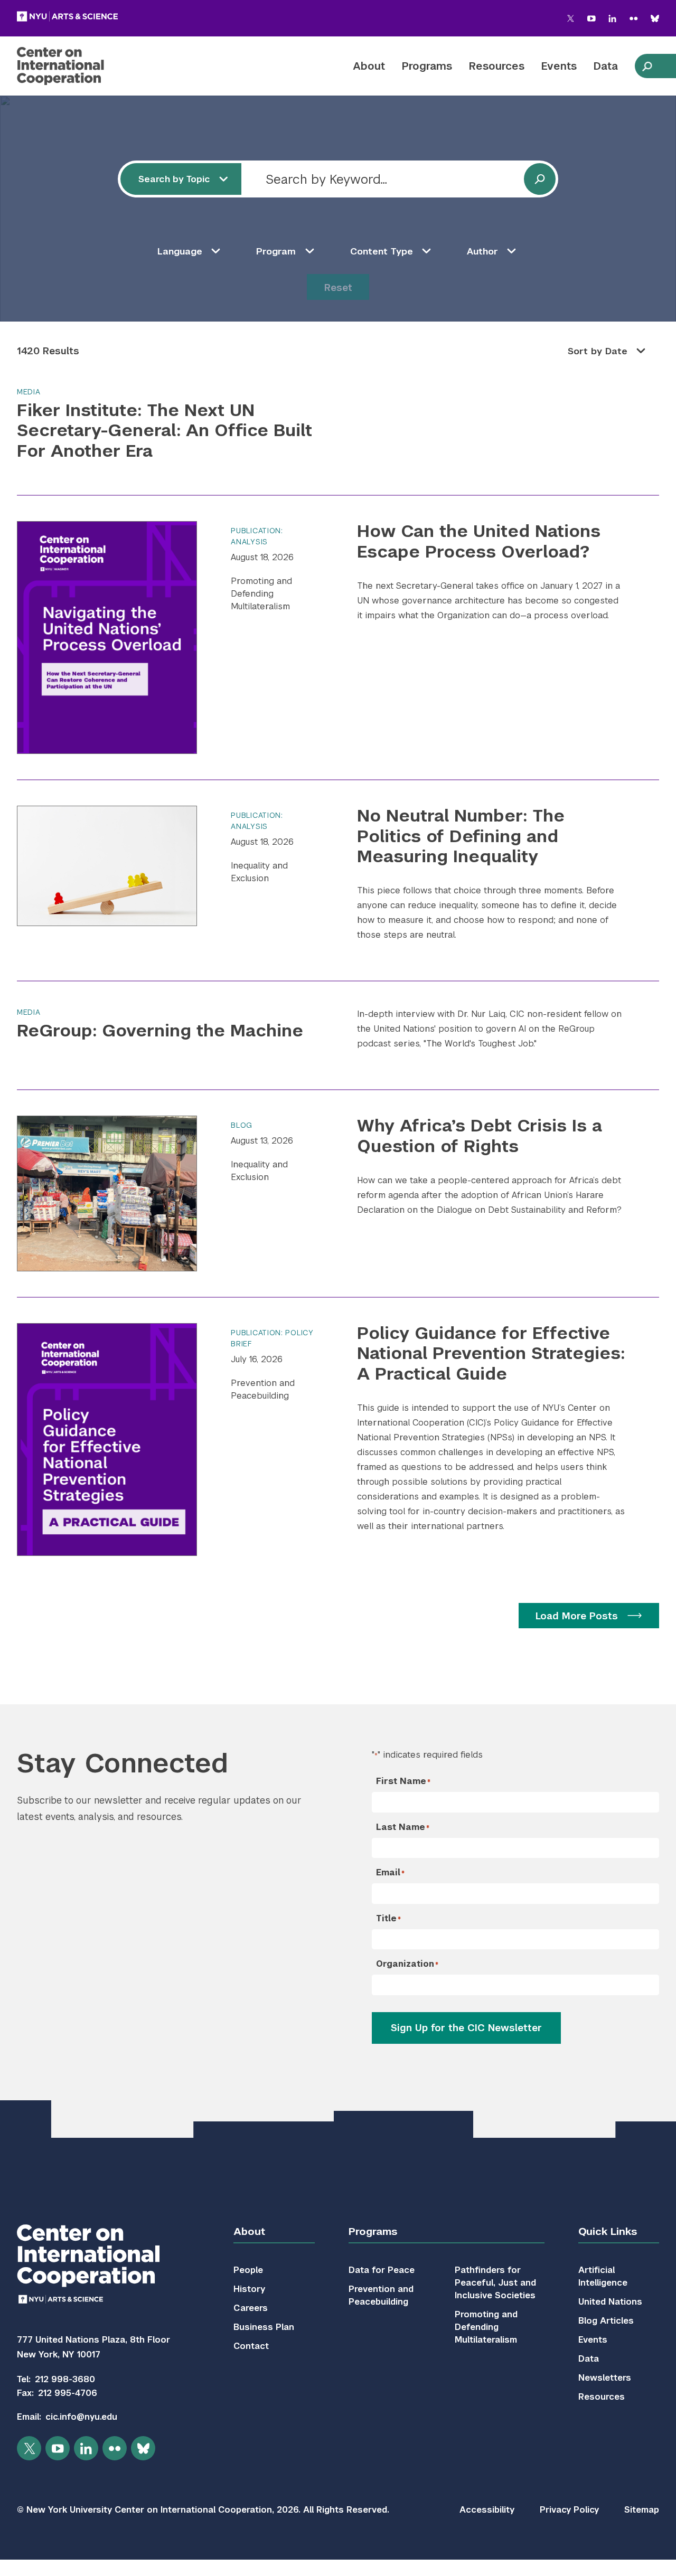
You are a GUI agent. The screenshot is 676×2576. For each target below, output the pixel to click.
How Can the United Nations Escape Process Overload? (479, 541)
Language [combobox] (180, 251)
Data (606, 66)
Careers (251, 2308)
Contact (251, 2346)
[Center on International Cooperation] (88, 66)
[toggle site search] (647, 66)
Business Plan (264, 2327)
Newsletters (605, 2378)
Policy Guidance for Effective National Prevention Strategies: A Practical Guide (491, 1353)
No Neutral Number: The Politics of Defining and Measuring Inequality (461, 836)
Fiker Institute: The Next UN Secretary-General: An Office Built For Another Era (165, 430)
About (369, 66)
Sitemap (642, 2510)
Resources (497, 66)
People (248, 2270)
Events (559, 66)
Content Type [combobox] (382, 251)
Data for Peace (382, 2270)
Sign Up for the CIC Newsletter (466, 2028)
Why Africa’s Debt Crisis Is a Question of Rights (480, 1135)
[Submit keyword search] (540, 179)
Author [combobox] (482, 251)
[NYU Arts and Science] (67, 16)
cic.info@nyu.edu (81, 2417)
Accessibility (487, 2510)
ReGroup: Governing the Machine (160, 1030)
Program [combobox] (276, 251)
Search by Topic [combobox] (174, 179)
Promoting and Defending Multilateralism (261, 594)
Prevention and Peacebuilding (263, 1389)
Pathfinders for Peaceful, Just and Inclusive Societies (495, 2283)
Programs (427, 66)
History (249, 2289)
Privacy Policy (569, 2510)
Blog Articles (606, 2321)
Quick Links (608, 2231)
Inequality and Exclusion (259, 872)
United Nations (610, 2302)
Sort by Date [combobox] (598, 351)
